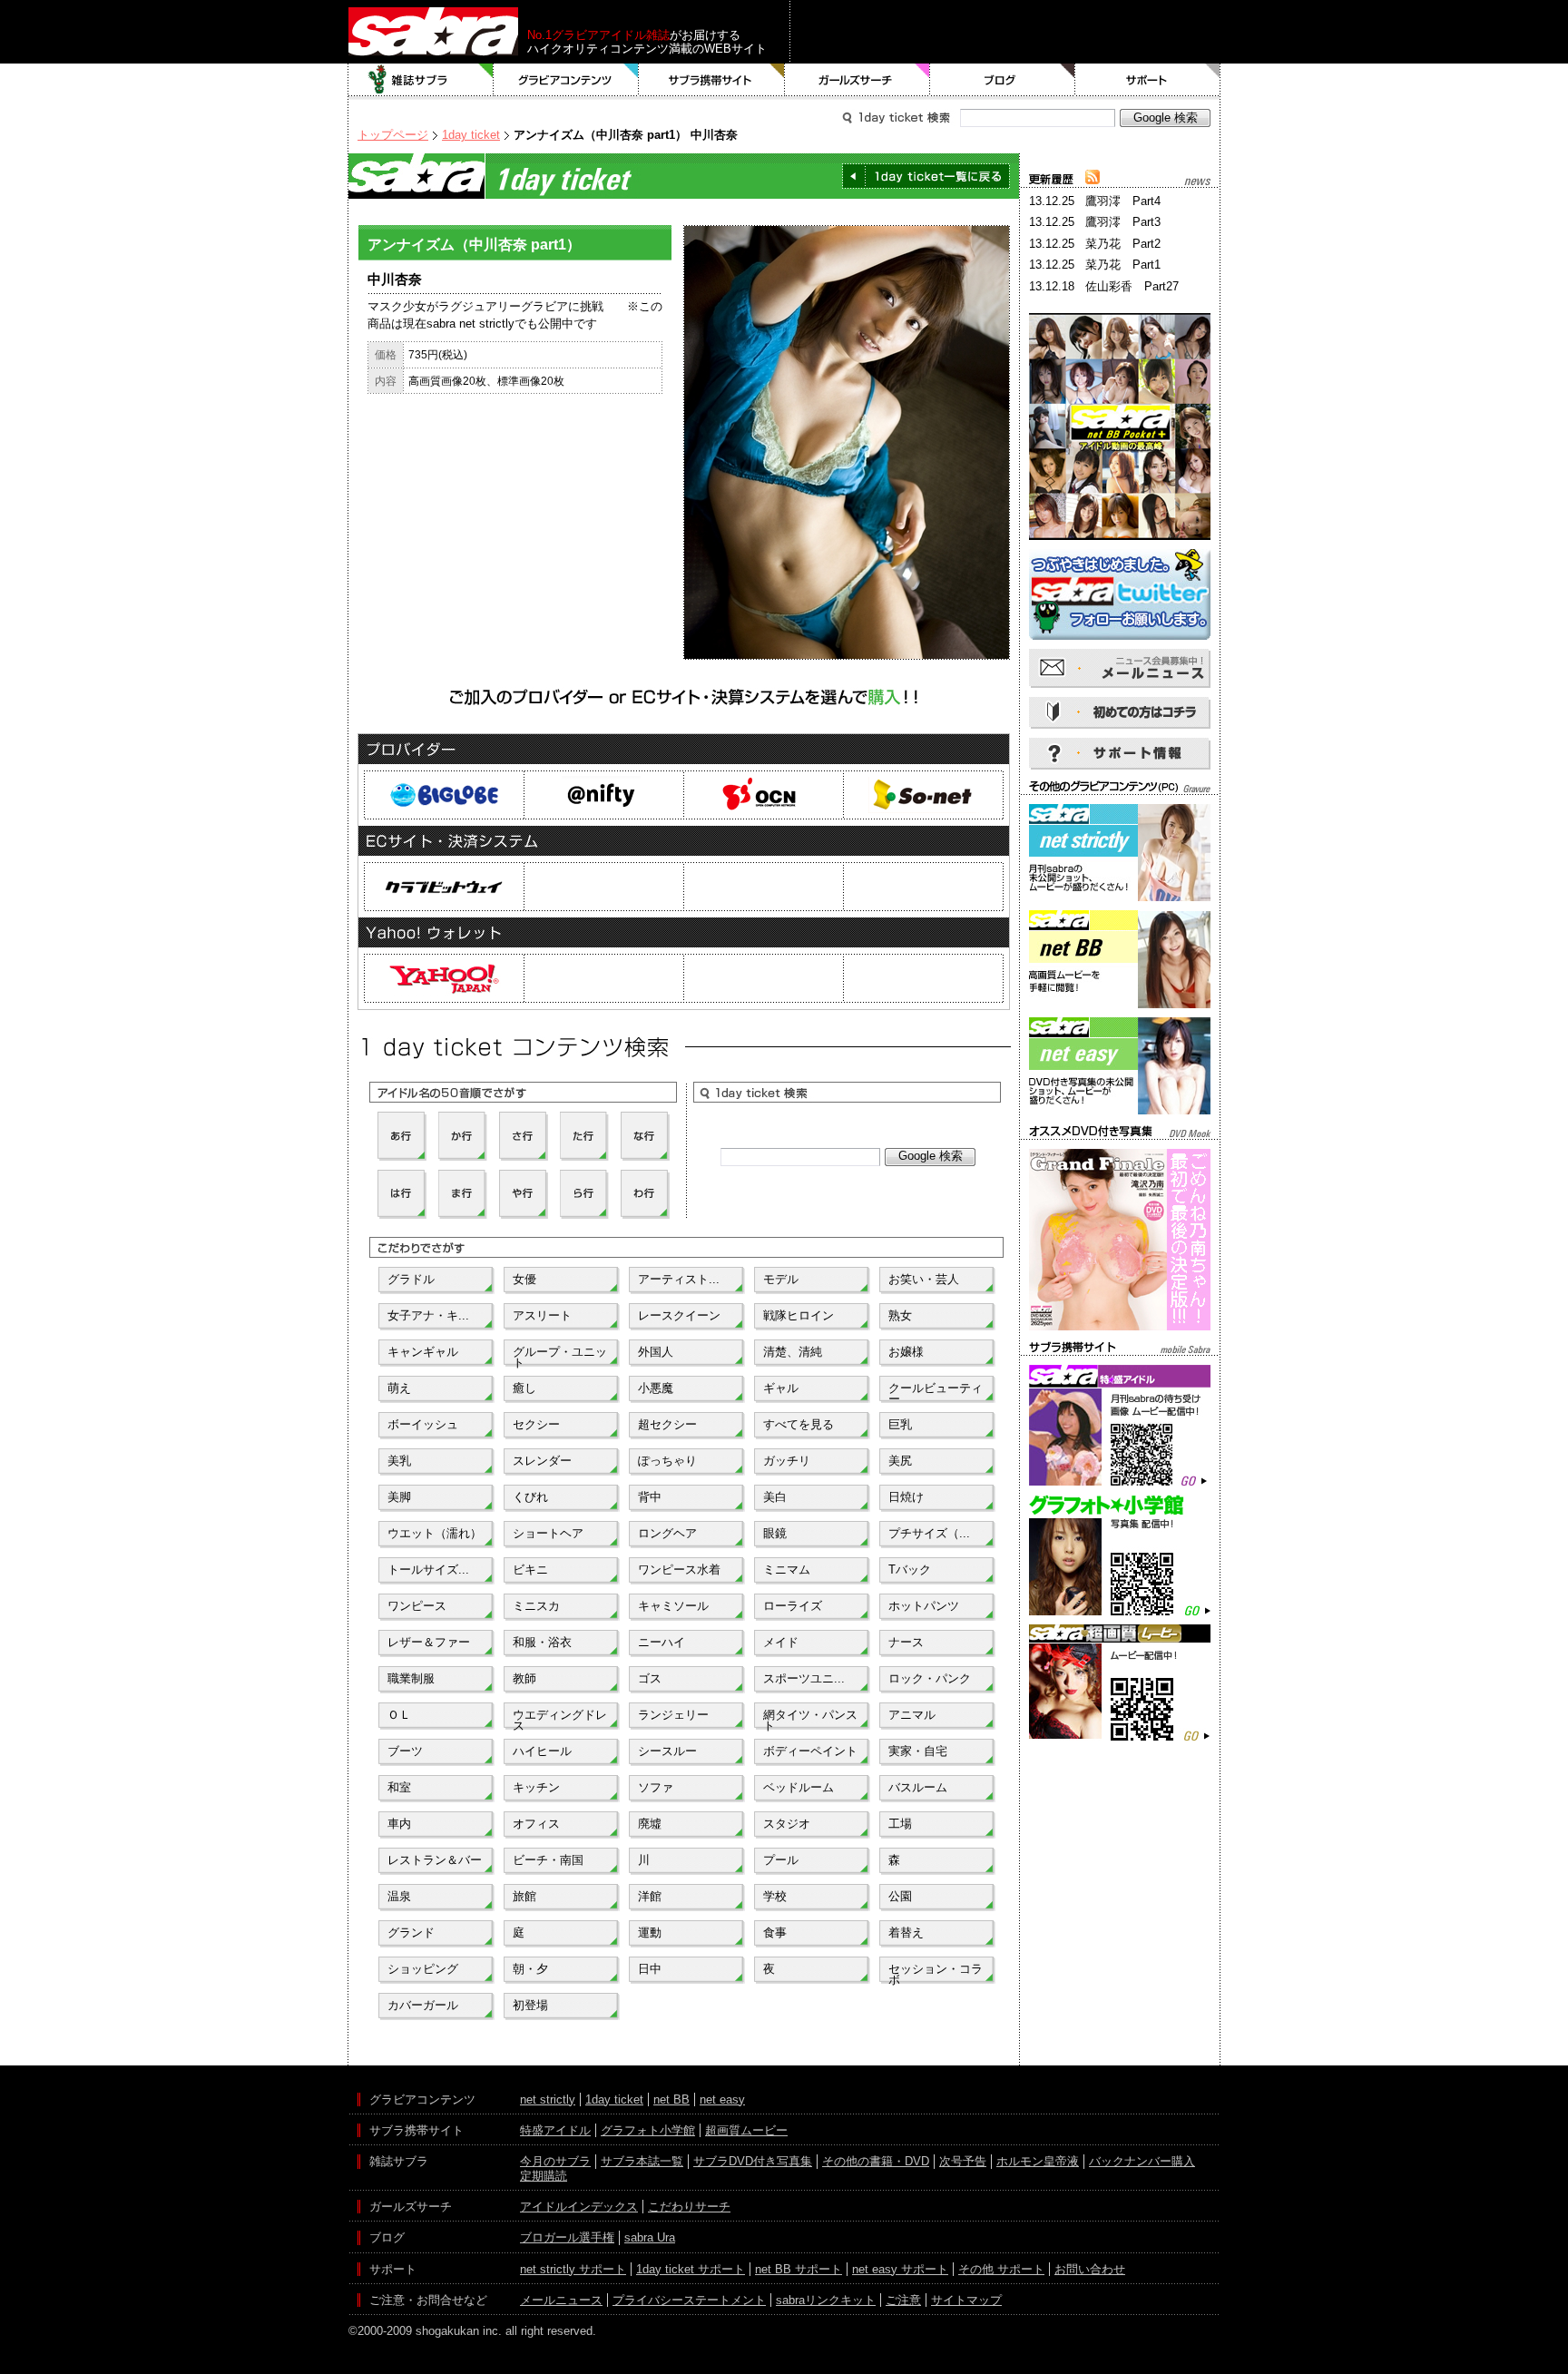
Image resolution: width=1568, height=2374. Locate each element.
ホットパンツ (924, 1606)
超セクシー (667, 1424)
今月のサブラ (555, 2161)
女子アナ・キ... (428, 1315)
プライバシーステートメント (689, 2300)
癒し (524, 1388)
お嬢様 (906, 1352)
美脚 (399, 1497)
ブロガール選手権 (567, 2237)
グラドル (411, 1279)
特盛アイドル (555, 2130)
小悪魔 (656, 1388)
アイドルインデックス (579, 2207)
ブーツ (405, 1751)
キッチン (536, 1787)
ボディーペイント (810, 1751)
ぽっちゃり (667, 1461)
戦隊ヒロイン (799, 1315)
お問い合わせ (1090, 2269)
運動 (650, 1933)
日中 (650, 1969)
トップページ (393, 135)
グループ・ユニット (560, 1356)
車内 (399, 1824)
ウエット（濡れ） (435, 1533)
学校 (775, 1896)
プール (781, 1860)
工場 (900, 1824)
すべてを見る (799, 1424)
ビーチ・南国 (548, 1860)
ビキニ (530, 1570)
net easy (722, 2099)
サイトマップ (966, 2300)
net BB (671, 2099)
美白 (775, 1497)
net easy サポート (900, 2269)
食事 (775, 1933)
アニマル (912, 1715)
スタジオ (787, 1824)
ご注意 (903, 2300)
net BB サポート (799, 2269)
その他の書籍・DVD (876, 2161)
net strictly (548, 2099)
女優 (524, 1279)
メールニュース (561, 2300)
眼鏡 (775, 1533)
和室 (399, 1787)
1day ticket (471, 135)
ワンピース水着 (679, 1570)
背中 (650, 1497)
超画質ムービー (746, 2130)
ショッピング (423, 1969)
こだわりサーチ (689, 2207)
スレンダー (542, 1461)
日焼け (906, 1497)
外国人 (656, 1352)
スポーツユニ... (804, 1678)
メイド (781, 1642)
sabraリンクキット (826, 2300)
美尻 (900, 1461)
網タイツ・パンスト (810, 1719)
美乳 (399, 1461)
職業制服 (411, 1678)
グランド (411, 1933)
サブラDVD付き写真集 (753, 2161)
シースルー (667, 1751)
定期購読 (544, 2176)
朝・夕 (530, 1969)
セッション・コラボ (936, 1973)
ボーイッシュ (423, 1424)
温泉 (399, 1896)
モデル (781, 1279)
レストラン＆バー (435, 1860)
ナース (906, 1642)
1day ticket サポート (691, 2269)
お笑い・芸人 (924, 1279)
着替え (906, 1933)
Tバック (910, 1570)
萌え (399, 1388)
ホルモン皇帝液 (1038, 2161)
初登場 (530, 2005)
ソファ (656, 1787)
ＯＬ (399, 1715)
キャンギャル (423, 1352)
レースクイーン (679, 1315)
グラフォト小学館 (648, 2130)
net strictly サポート (573, 2269)
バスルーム (918, 1787)
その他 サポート (1001, 2269)
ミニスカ (536, 1606)
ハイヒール (542, 1751)
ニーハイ (661, 1642)
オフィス (536, 1824)
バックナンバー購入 (1142, 2161)
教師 (524, 1678)
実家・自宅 (918, 1751)
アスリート (542, 1315)
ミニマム (787, 1570)
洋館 (650, 1896)
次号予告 (963, 2161)
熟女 (900, 1315)
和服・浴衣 (542, 1642)
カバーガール (423, 2005)
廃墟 (650, 1824)
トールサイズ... (428, 1570)
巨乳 (900, 1424)
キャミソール (673, 1606)
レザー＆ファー (429, 1642)
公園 (900, 1896)
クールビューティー (936, 1392)
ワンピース (417, 1606)
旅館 (524, 1896)
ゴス (650, 1678)
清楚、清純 (793, 1352)
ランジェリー (673, 1715)
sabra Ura (650, 2237)
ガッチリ (787, 1461)
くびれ (530, 1497)
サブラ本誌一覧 (642, 2161)
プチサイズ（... (929, 1533)
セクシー (536, 1424)
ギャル (781, 1388)
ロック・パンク (930, 1678)
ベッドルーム (799, 1787)
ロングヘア (667, 1533)
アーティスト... (679, 1279)
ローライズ (793, 1606)
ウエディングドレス (560, 1719)
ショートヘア (548, 1533)
